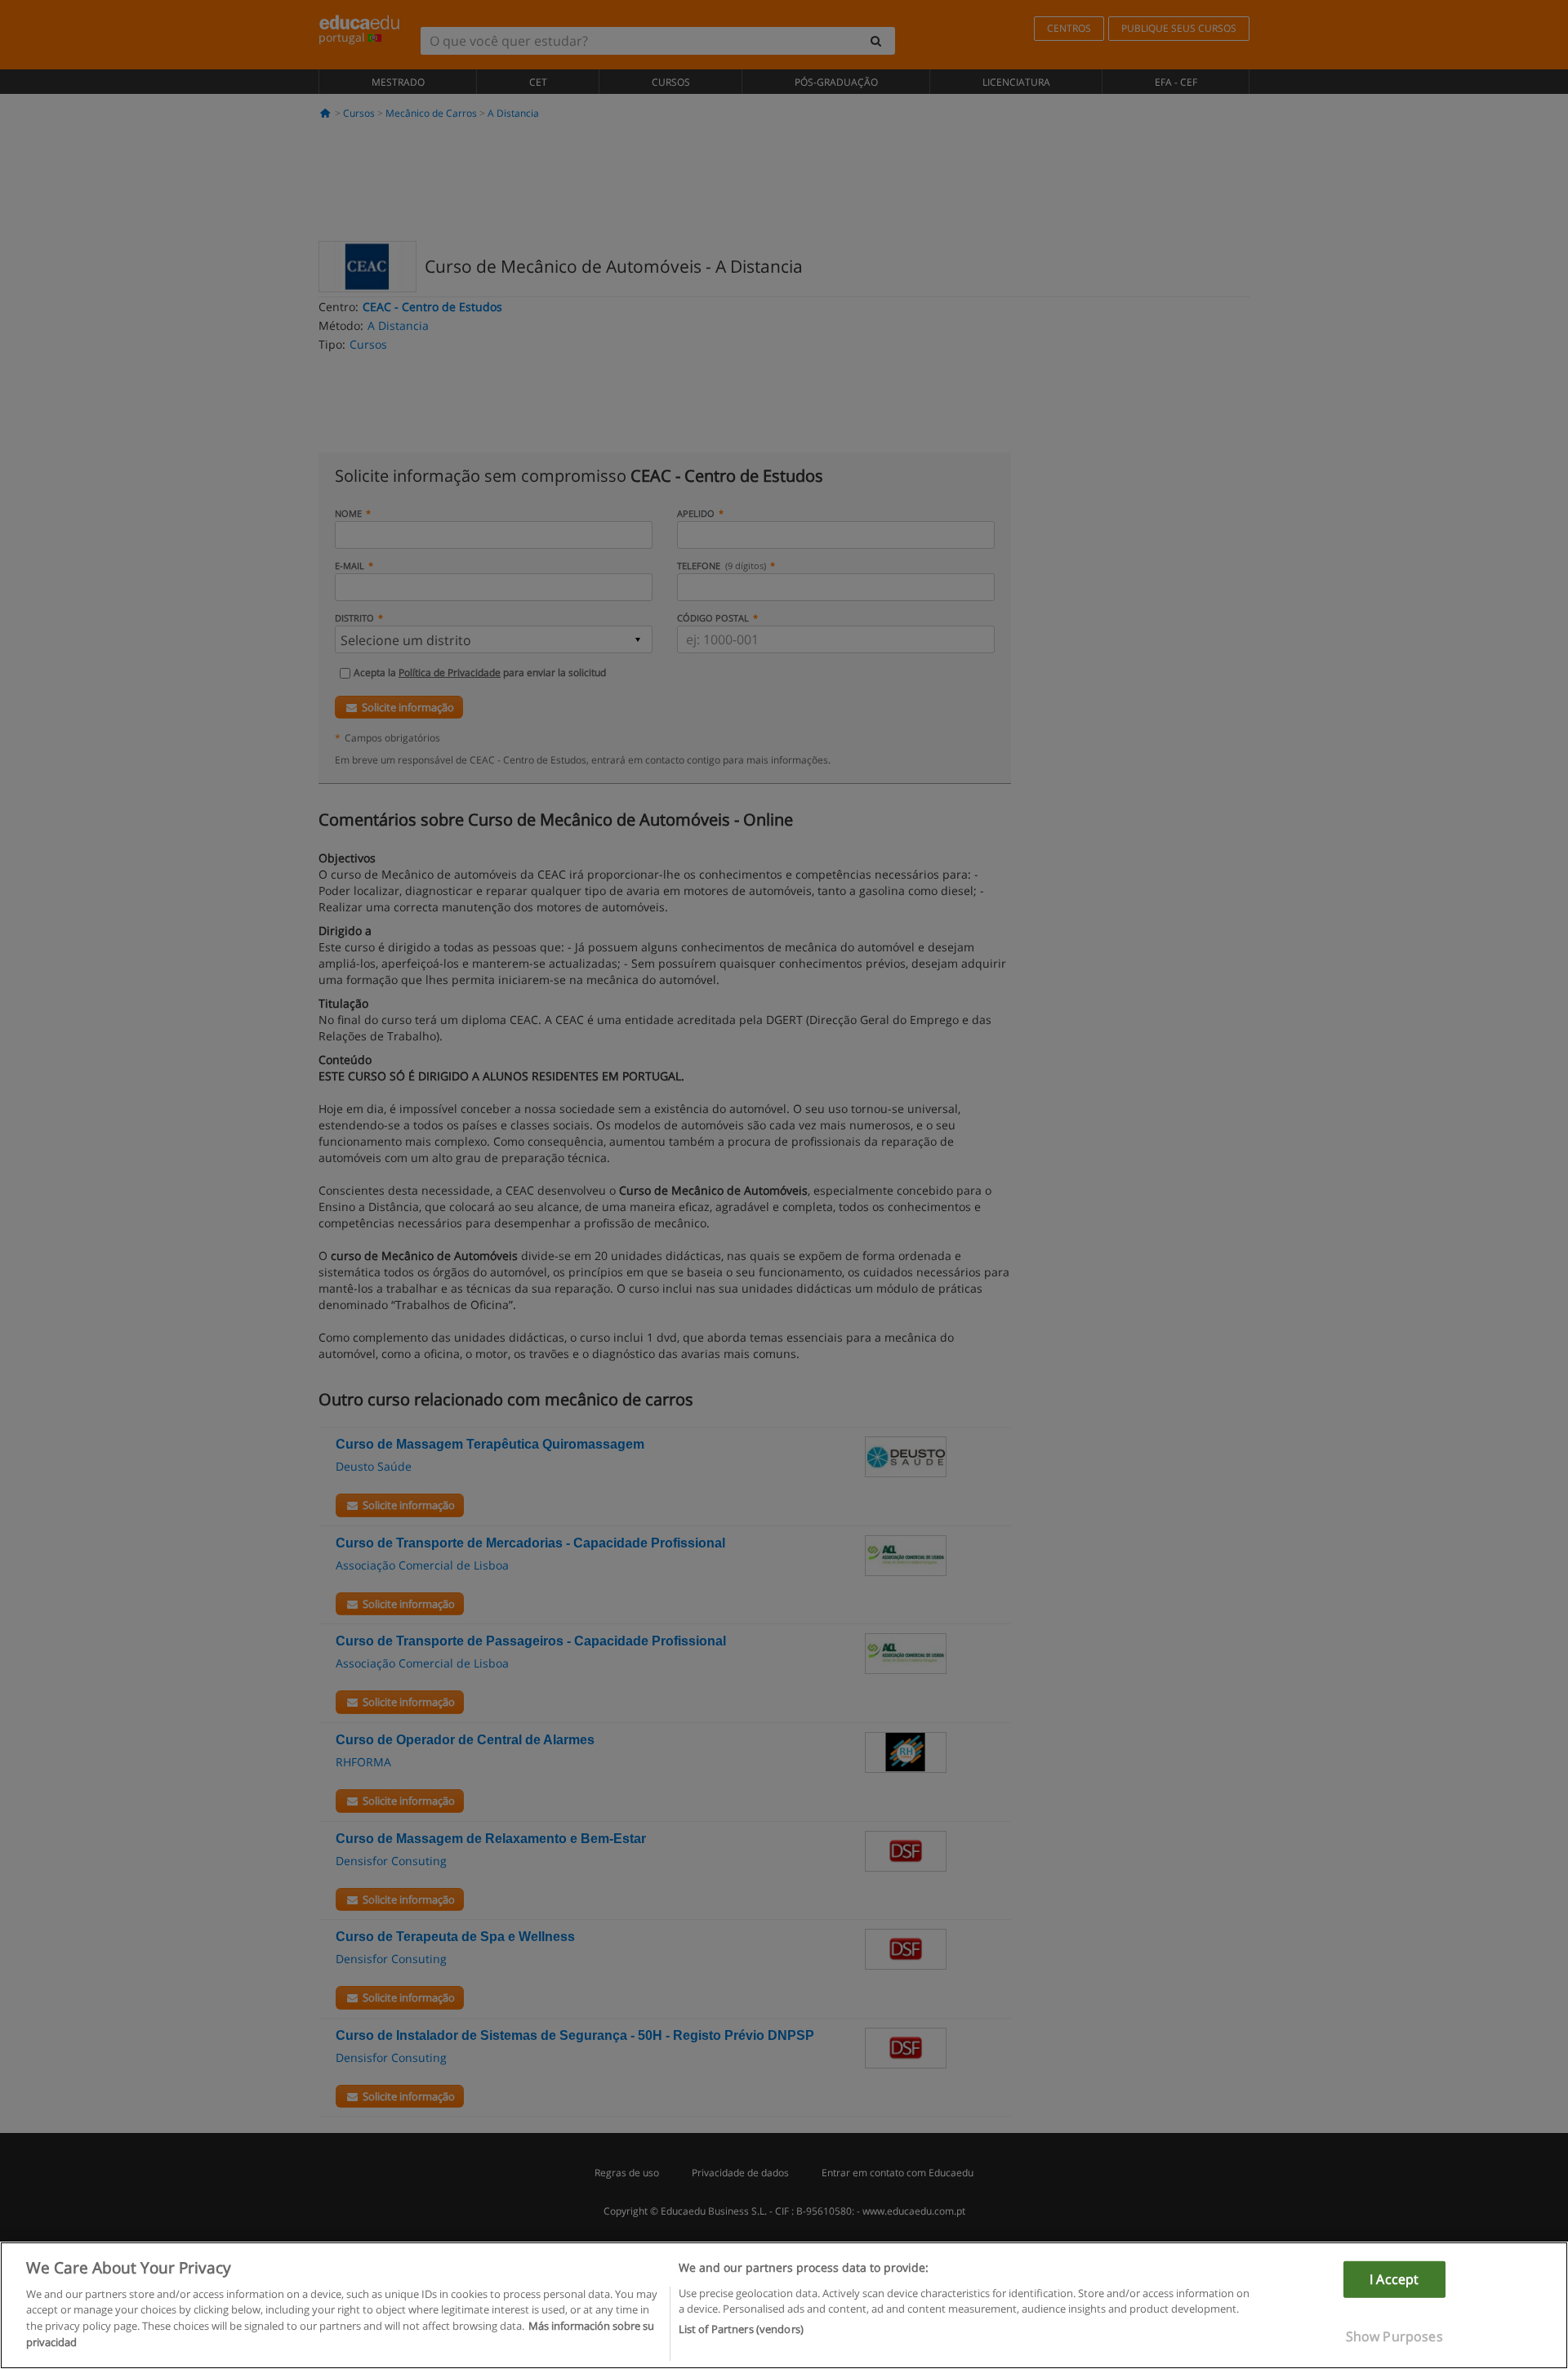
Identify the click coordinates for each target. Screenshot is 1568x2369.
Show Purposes (1394, 2336)
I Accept (1394, 2279)
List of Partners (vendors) (741, 2329)
